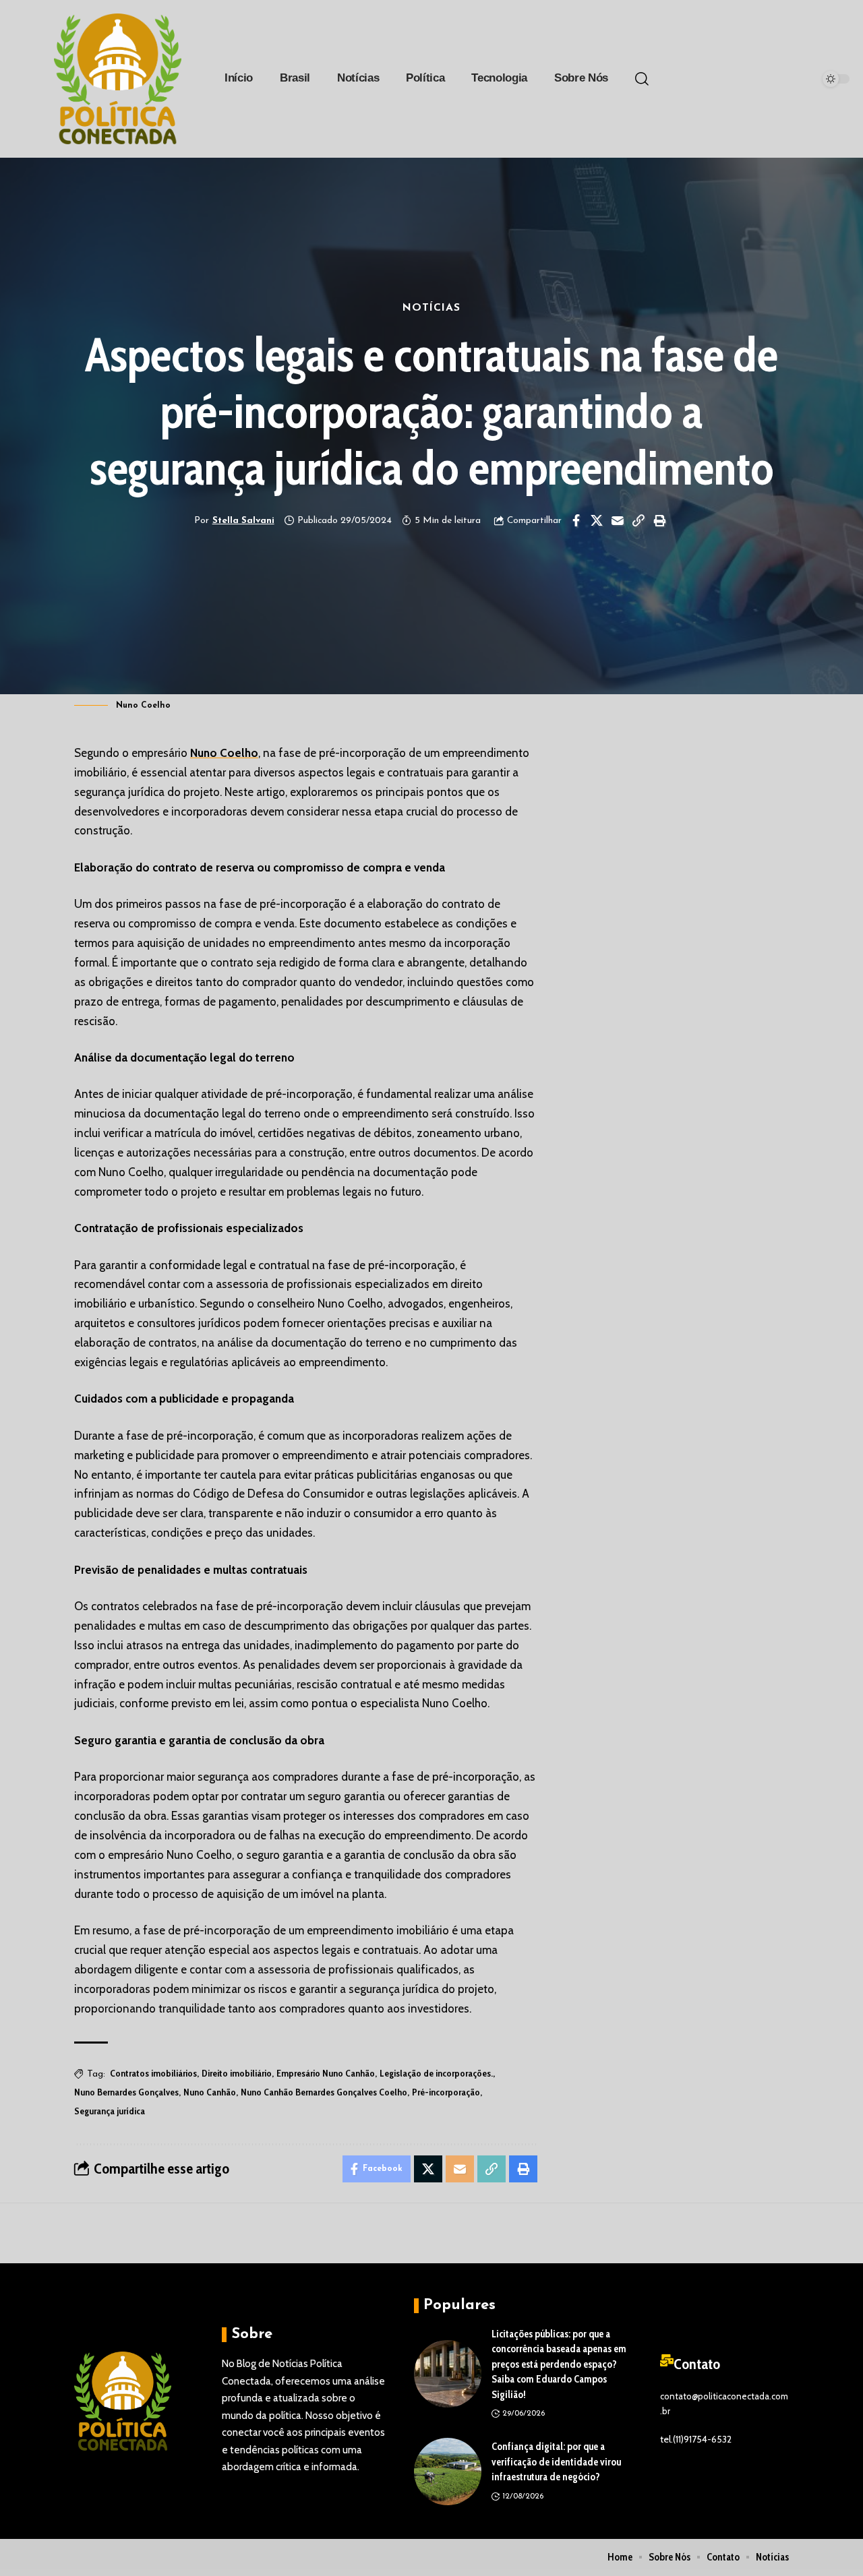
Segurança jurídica (110, 2111)
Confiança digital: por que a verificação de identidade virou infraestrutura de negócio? (556, 2462)
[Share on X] (597, 520)
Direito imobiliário (237, 2073)
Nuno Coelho (224, 753)
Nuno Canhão (210, 2092)
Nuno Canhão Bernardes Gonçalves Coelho (324, 2092)
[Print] (659, 520)
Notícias (431, 308)
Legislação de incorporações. (436, 2073)
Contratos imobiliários (153, 2073)
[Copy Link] (638, 520)
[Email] (618, 520)
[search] (642, 79)
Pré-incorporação (446, 2092)
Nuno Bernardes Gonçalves (126, 2092)
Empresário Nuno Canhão (326, 2073)
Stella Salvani (243, 521)
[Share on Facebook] (576, 520)
